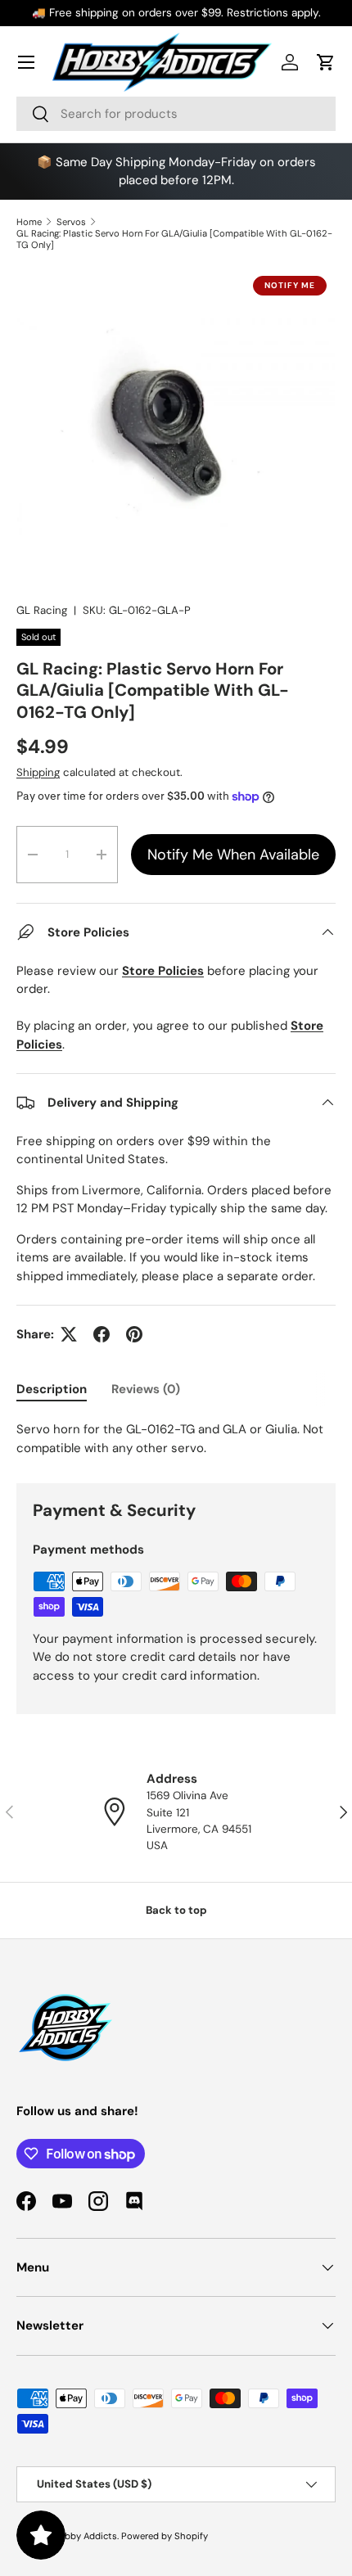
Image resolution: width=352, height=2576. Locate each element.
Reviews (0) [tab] (146, 1389)
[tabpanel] (176, 1439)
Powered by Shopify (165, 2536)
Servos (71, 222)
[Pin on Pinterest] (134, 1334)
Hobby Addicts (85, 2536)
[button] (326, 62)
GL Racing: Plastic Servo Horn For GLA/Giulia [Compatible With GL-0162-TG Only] (174, 239)
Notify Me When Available (233, 855)
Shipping (38, 772)
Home (29, 222)
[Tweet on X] (69, 1334)
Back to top (176, 1910)
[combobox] (176, 114)
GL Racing (42, 610)
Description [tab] (52, 1389)
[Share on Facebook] (102, 1334)
